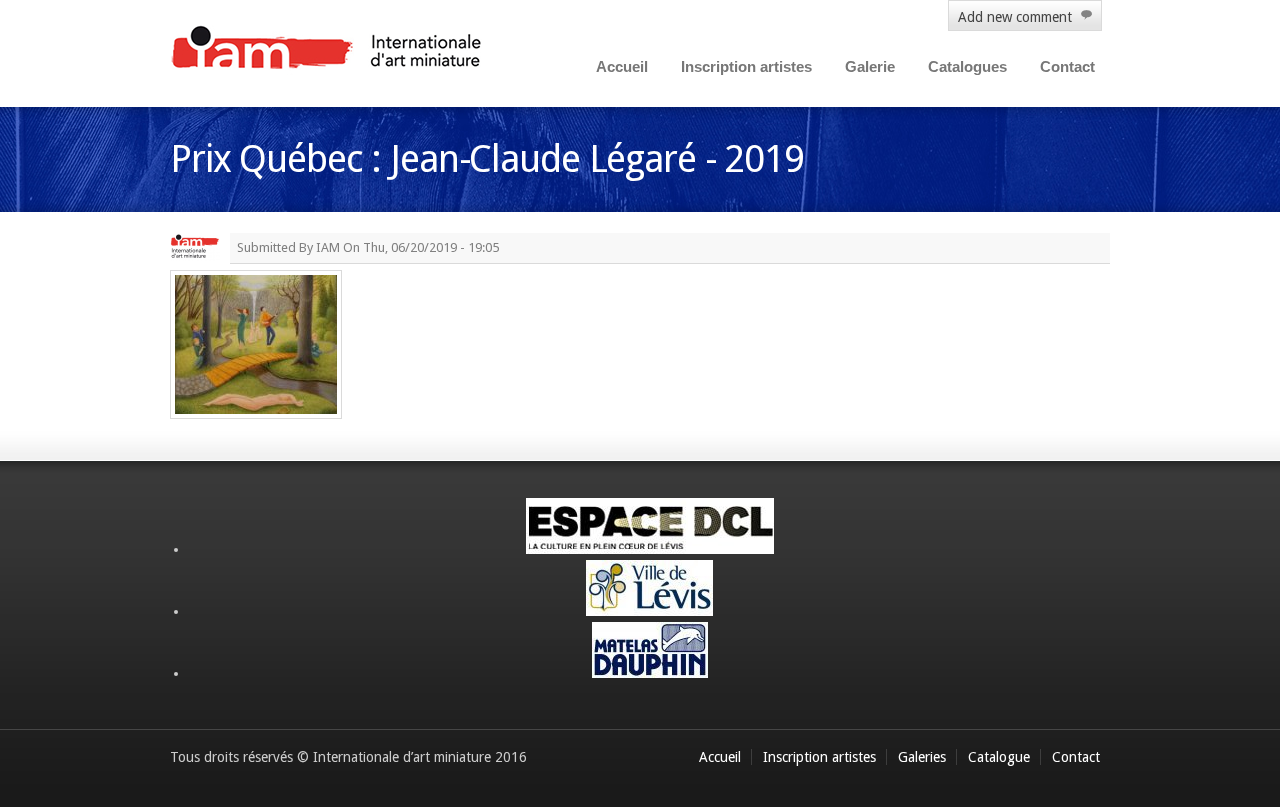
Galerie (870, 66)
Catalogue (999, 757)
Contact (1067, 66)
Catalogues (967, 66)
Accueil (622, 66)
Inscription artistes (746, 66)
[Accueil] (327, 50)
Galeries (922, 757)
